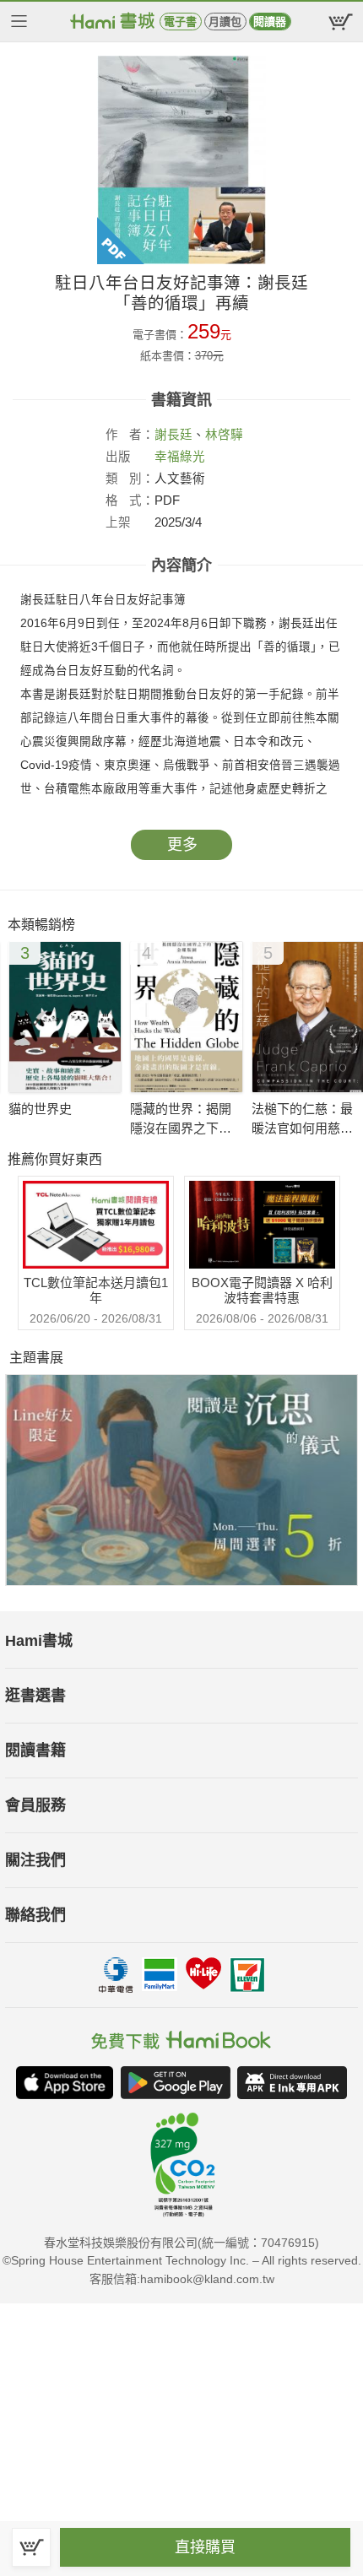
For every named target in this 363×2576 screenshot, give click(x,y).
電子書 (180, 22)
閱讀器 (270, 22)
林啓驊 (224, 435)
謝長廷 (173, 435)
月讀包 (225, 22)
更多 (182, 845)
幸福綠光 (180, 457)
